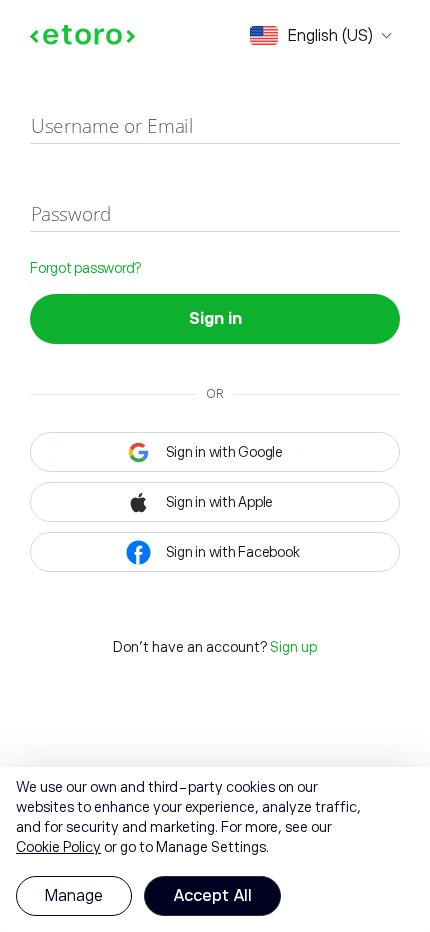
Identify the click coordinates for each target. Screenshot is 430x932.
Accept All (212, 896)
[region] (215, 849)
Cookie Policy (58, 847)
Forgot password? (85, 268)
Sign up (293, 647)
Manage (74, 896)
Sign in (215, 319)
